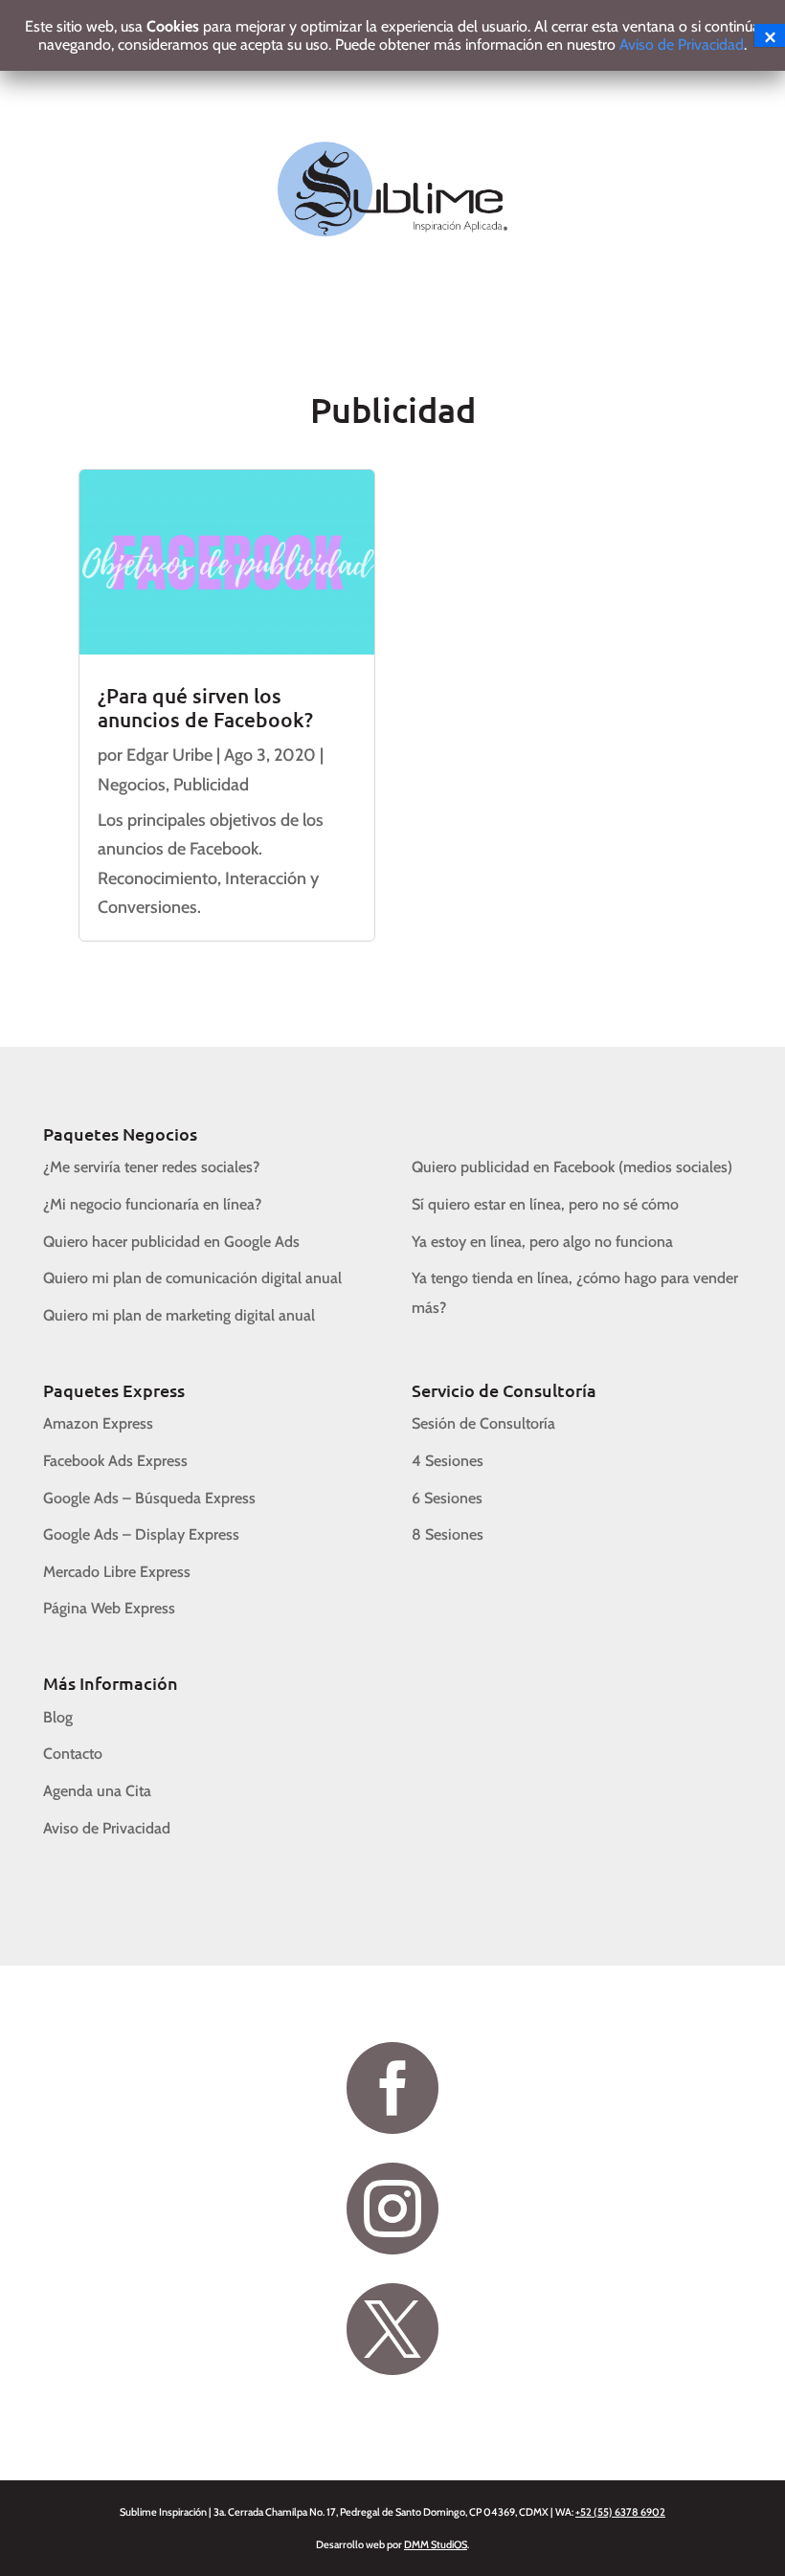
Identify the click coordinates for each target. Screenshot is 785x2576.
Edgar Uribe (169, 755)
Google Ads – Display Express (141, 1534)
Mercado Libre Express (117, 1572)
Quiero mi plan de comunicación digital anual (192, 1278)
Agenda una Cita (97, 1791)
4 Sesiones (448, 1461)
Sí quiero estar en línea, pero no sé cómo (545, 1204)
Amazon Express (98, 1423)
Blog (58, 1717)
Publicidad (211, 785)
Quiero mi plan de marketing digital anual (179, 1315)
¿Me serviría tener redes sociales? (151, 1167)
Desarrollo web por (392, 2544)
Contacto (73, 1754)
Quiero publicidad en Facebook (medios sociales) (572, 1167)
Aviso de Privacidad (107, 1828)
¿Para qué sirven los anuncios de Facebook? (205, 707)
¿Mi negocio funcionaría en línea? (152, 1204)
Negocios (132, 785)
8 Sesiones (448, 1534)
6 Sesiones (447, 1498)
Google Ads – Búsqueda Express (149, 1498)
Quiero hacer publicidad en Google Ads (171, 1242)
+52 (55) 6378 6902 (620, 2512)
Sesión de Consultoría (483, 1423)
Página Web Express (109, 1608)
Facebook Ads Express (115, 1461)
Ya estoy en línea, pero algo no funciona (542, 1242)
